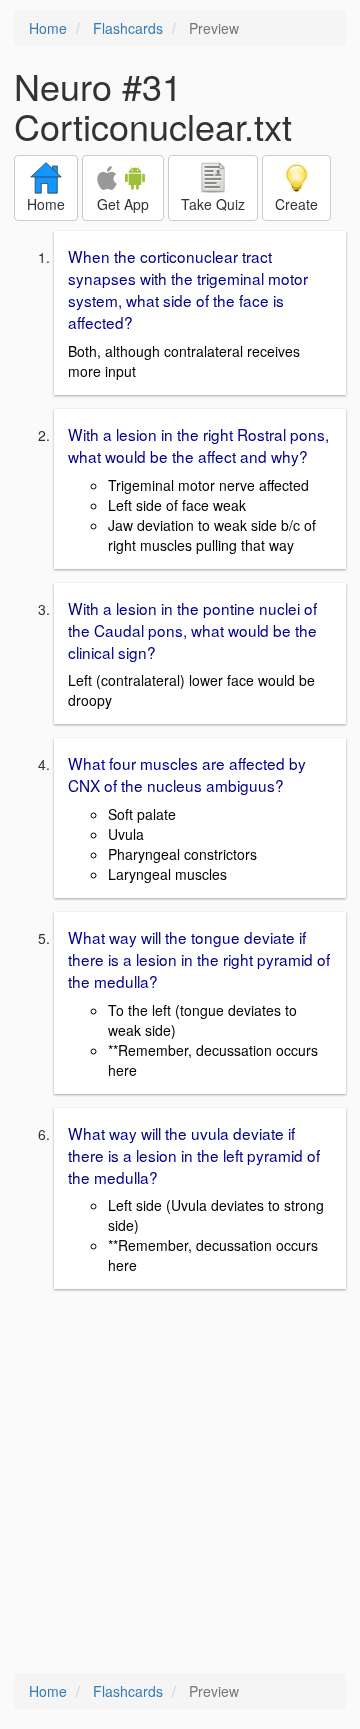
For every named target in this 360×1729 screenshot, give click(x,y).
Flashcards (128, 28)
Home (48, 28)
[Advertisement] (180, 1483)
